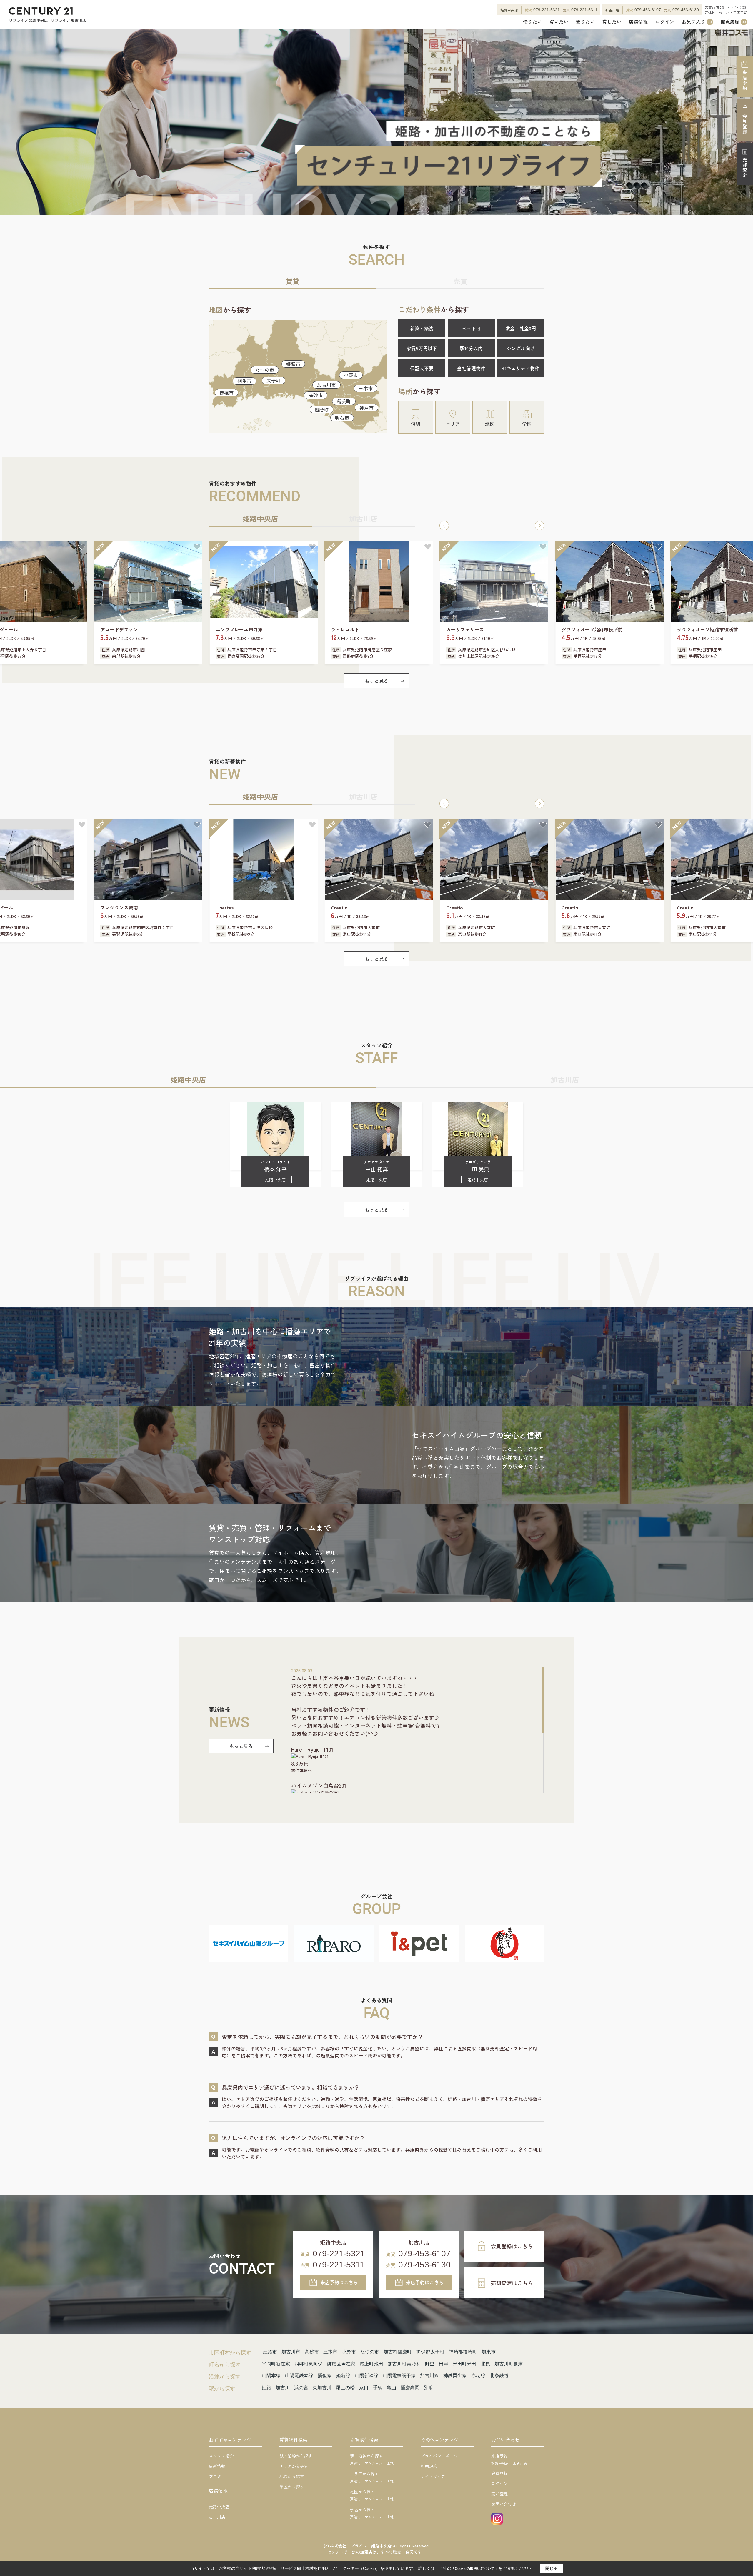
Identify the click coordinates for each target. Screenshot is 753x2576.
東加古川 (322, 2388)
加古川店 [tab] (363, 518)
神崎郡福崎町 (463, 2352)
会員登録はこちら (512, 2246)
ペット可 (471, 328)
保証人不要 (422, 368)
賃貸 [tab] (293, 281)
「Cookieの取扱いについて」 (475, 2569)
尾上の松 (345, 2388)
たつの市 (265, 370)
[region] (418, 1730)
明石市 (342, 418)
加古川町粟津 (509, 2364)
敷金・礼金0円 (521, 328)
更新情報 (217, 2466)
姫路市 (293, 364)
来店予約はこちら (339, 2282)
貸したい (612, 22)
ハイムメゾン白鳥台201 (319, 1785)
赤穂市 (226, 393)
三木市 (366, 388)
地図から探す (292, 2476)
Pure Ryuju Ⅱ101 (312, 1749)
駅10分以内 (471, 348)
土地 (390, 2463)
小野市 (351, 375)
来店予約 (745, 80)
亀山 (392, 2388)
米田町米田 (464, 2364)
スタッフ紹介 (221, 2456)
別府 (429, 2388)
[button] (444, 526)
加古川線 (429, 2376)
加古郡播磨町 (398, 2352)
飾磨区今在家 (341, 2364)
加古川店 (217, 2517)
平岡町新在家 (276, 2364)
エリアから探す (294, 2466)
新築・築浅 (422, 328)
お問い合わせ (504, 2504)
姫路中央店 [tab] (260, 518)
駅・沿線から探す (296, 2456)
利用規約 (429, 2466)
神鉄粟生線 (455, 2376)
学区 (527, 424)
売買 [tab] (460, 281)
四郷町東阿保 (309, 2364)
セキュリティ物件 (521, 368)
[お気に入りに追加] (82, 547)
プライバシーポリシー (441, 2456)
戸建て (355, 2463)
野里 (430, 2364)
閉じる (552, 2568)
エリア (453, 424)
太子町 (274, 380)
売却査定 (745, 168)
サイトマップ (433, 2476)
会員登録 (745, 124)
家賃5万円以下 (422, 348)
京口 (364, 2388)
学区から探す (292, 2487)
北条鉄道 (499, 2376)
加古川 (283, 2388)
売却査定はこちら (512, 2283)
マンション (374, 2463)
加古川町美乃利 (404, 2364)
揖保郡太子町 (430, 2352)
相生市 (244, 381)
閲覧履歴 (733, 22)
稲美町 (344, 401)
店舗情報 (638, 22)
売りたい (585, 22)
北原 (485, 2364)
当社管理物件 (471, 368)
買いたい (559, 22)
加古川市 (326, 385)
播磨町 (321, 409)
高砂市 (316, 395)
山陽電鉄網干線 (399, 2376)
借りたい (532, 22)
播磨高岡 (410, 2388)
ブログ (215, 2476)
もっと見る (376, 681)
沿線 (416, 424)
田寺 (444, 2364)
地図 (490, 424)
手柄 (378, 2388)
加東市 (489, 2352)
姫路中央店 (219, 2507)
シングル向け (521, 348)
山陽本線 (271, 2376)
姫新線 (343, 2376)
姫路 (266, 2388)
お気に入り (697, 22)
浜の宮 (301, 2388)
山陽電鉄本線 (299, 2376)
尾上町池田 (371, 2364)
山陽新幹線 (366, 2376)
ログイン (665, 22)
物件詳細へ (301, 1770)
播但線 (325, 2376)
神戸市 (366, 408)
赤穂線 (478, 2376)
